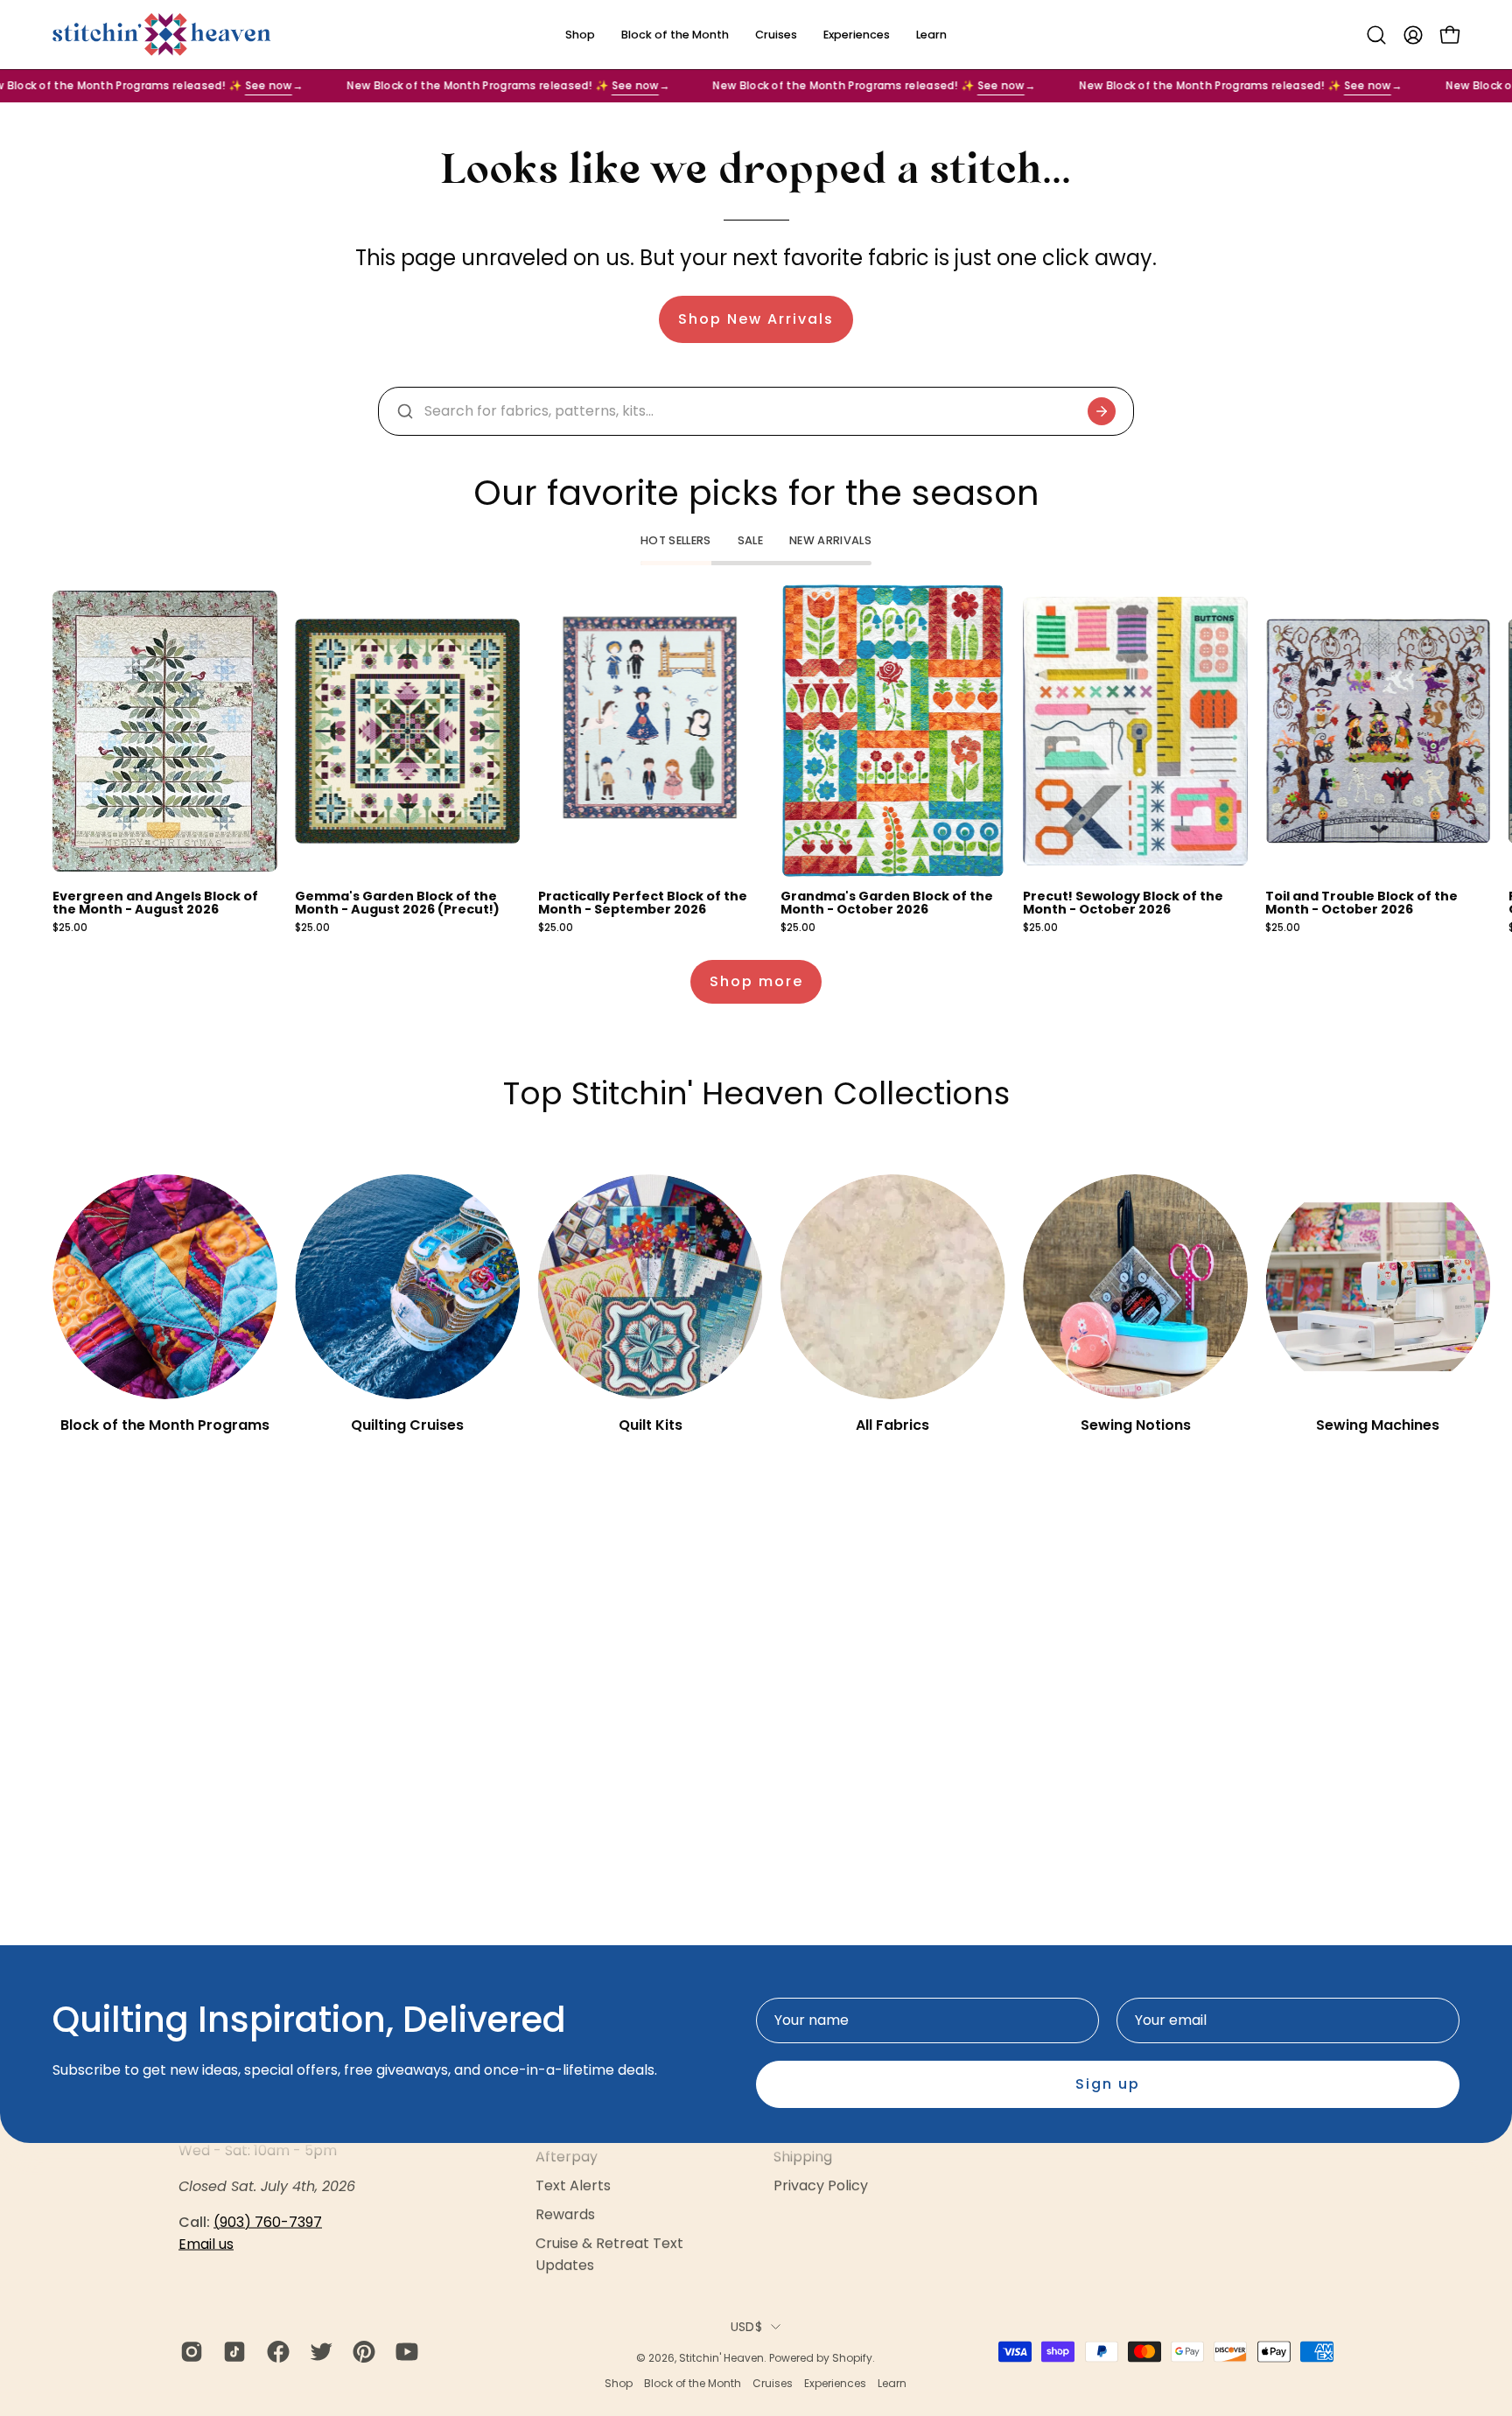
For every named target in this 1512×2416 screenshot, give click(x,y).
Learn (892, 2382)
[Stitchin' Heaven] (162, 35)
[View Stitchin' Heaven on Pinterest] (361, 2351)
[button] (1376, 35)
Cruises (773, 2382)
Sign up (1108, 2084)
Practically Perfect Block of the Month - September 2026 (643, 903)
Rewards (565, 2215)
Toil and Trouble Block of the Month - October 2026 (1361, 903)
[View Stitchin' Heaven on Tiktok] (231, 2351)
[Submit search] (1102, 411)
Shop (619, 2382)
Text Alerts (573, 2186)
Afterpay (567, 2157)
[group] (756, 759)
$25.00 (70, 928)
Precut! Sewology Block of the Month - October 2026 (1123, 903)
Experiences (835, 2382)
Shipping (803, 2157)
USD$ (746, 2327)
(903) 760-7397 (268, 2222)
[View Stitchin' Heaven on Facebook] (275, 2351)
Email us (206, 2244)
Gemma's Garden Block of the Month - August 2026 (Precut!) (397, 903)
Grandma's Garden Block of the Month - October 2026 (887, 903)
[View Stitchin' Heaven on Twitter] (318, 2351)
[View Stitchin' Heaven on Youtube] (404, 2351)
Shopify (852, 2358)
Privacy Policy (821, 2186)
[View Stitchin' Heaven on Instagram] (189, 2351)
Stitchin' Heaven (721, 2358)
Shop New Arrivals (756, 319)
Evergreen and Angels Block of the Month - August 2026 (155, 903)
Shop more (756, 981)
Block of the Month (693, 2382)
